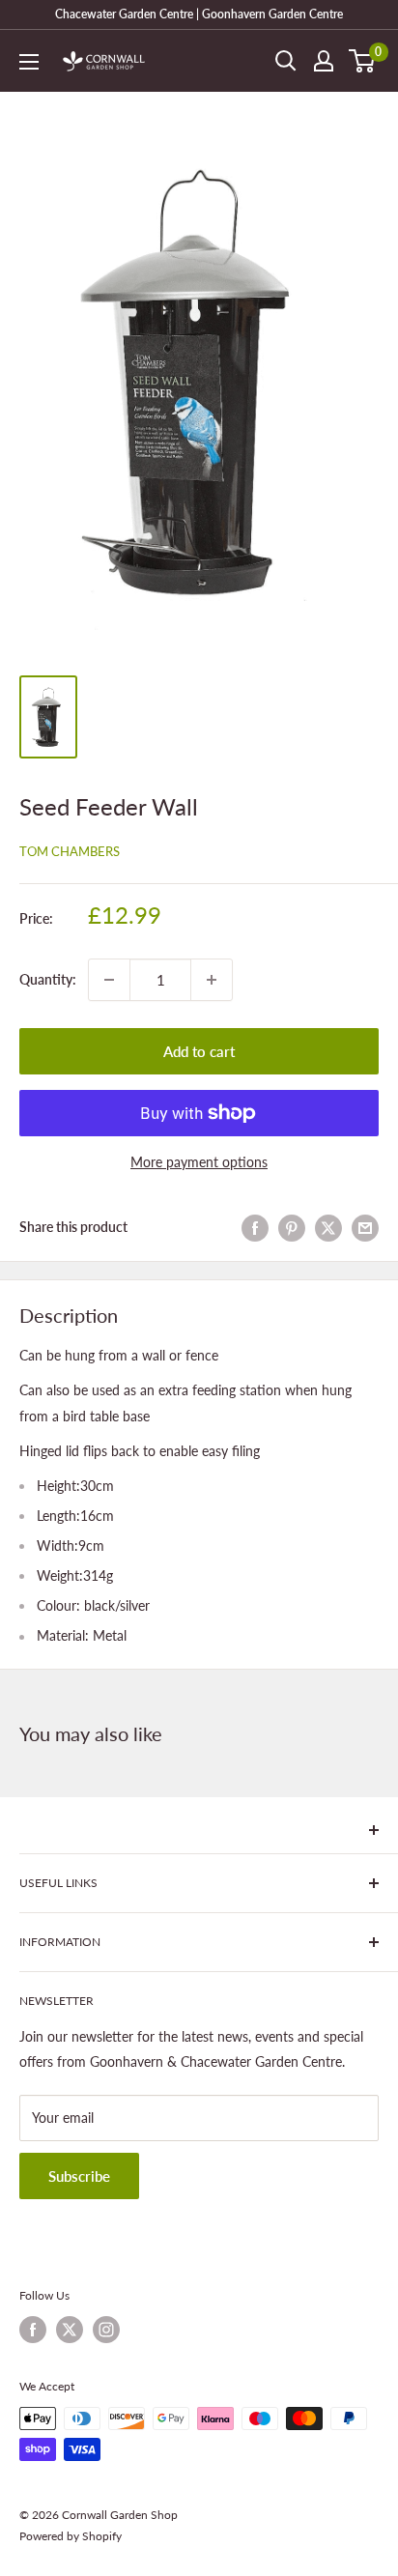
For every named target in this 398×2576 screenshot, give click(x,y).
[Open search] (286, 61)
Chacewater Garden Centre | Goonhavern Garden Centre (199, 14)
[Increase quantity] (212, 980)
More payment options (199, 1162)
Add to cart (199, 1051)
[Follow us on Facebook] (33, 2330)
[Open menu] (29, 62)
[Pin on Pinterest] (292, 1227)
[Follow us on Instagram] (106, 2330)
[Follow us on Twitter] (70, 2330)
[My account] (324, 61)
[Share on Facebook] (255, 1227)
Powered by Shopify (71, 2536)
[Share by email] (365, 1227)
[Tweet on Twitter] (328, 1227)
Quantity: (48, 979)
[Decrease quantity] (109, 980)
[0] (363, 61)
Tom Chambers (70, 851)
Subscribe (79, 2176)
